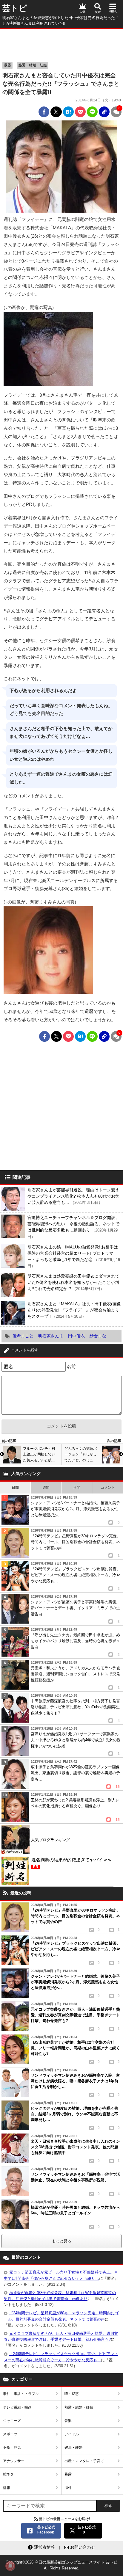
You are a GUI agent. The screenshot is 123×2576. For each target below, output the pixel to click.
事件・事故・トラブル (21, 2394)
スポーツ (10, 2434)
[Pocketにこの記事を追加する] (80, 112)
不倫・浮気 (12, 2448)
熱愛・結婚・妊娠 (33, 65)
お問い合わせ (83, 2547)
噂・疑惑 (72, 2394)
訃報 (7, 2488)
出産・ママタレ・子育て (84, 2461)
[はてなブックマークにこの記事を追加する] (68, 112)
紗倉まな (98, 1336)
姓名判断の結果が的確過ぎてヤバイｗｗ (72, 1863)
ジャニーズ (12, 2421)
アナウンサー (14, 2461)
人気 (82, 12)
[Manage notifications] (10, 2566)
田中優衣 (76, 1336)
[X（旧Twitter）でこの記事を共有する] (56, 112)
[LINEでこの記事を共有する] (92, 112)
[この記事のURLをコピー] (104, 112)
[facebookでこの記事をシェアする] (44, 112)
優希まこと (23, 1336)
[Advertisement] (61, 44)
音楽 (68, 2421)
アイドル (72, 2434)
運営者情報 (44, 2547)
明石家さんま (51, 1336)
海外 (68, 2488)
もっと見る (62, 2241)
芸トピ (15, 8)
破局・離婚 (73, 2448)
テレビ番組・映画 (17, 2407)
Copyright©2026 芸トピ (61, 2565)
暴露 (7, 65)
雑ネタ (8, 2474)
